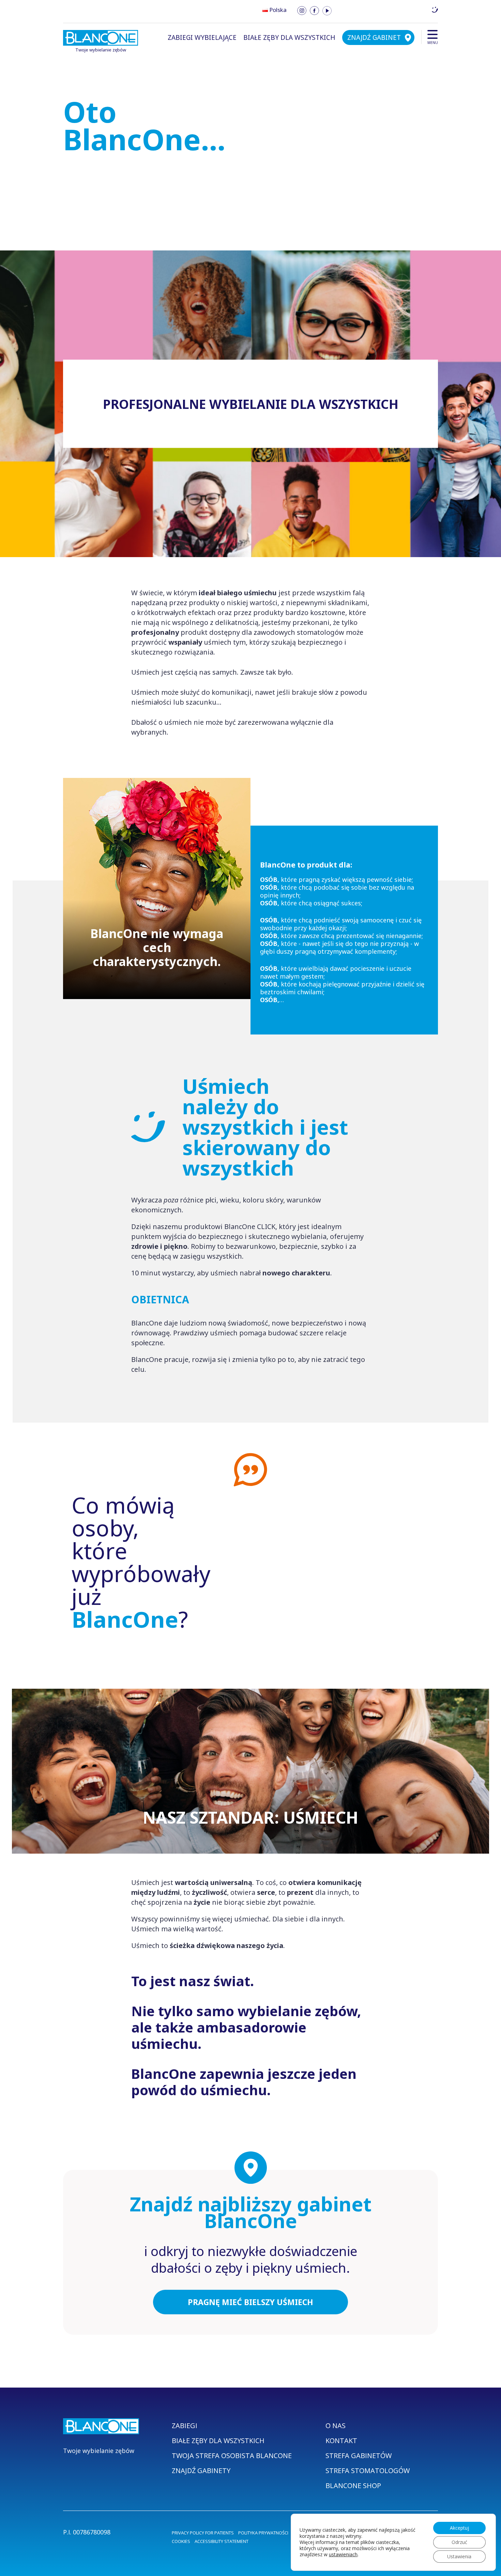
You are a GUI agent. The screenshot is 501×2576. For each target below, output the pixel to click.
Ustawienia (459, 2556)
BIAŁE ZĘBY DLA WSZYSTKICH (289, 37)
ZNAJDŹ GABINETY (201, 2471)
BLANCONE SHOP (353, 2486)
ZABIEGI (185, 2426)
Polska (278, 10)
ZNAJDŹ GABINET (374, 37)
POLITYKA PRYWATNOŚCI (263, 2533)
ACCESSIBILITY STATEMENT (222, 2541)
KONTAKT (341, 2441)
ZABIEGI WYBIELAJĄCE (202, 37)
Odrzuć (459, 2542)
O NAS (336, 2426)
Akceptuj (459, 2528)
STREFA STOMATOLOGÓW (368, 2471)
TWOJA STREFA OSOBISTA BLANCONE (232, 2456)
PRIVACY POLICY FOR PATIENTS (203, 2533)
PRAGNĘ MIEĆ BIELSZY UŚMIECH (250, 2302)
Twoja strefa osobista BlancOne (385, 10)
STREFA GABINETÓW (359, 2456)
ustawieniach (343, 2555)
